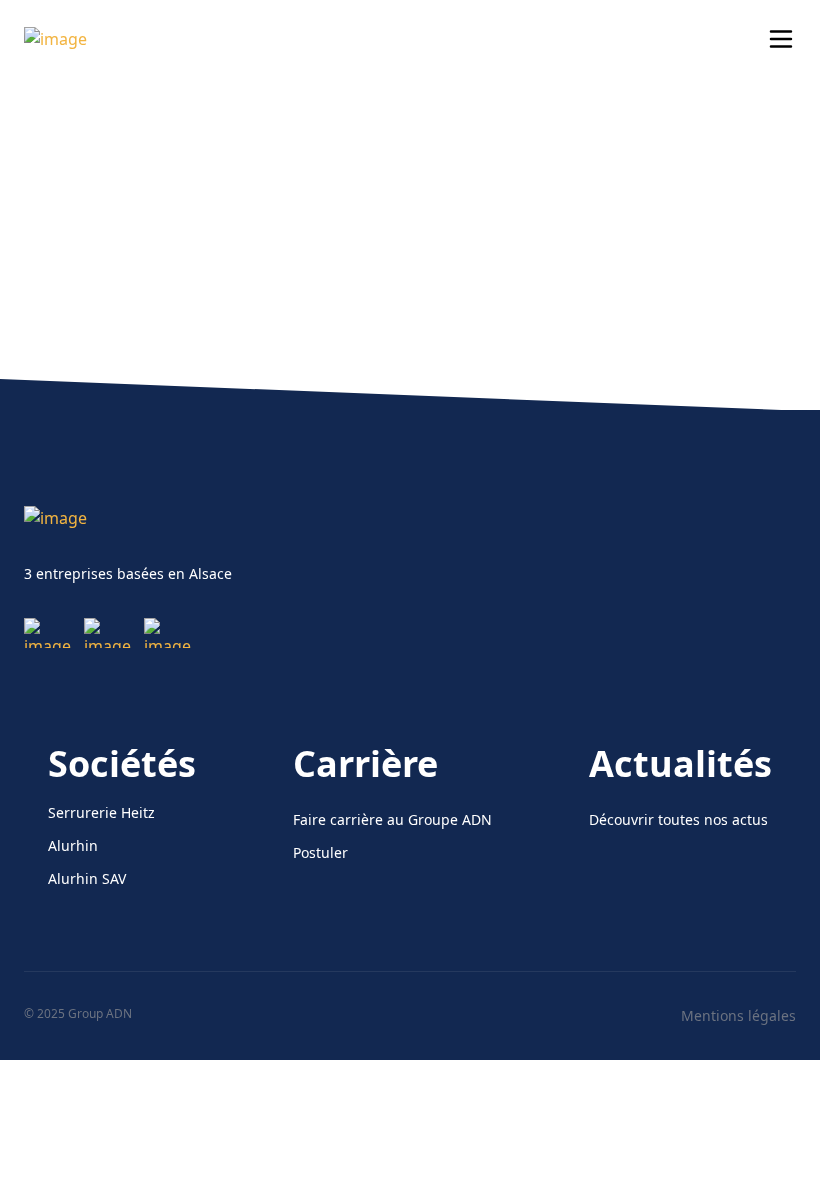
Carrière (365, 763)
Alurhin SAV (87, 878)
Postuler (320, 852)
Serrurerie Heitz (101, 812)
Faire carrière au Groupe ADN (392, 819)
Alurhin (73, 845)
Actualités (680, 763)
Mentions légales (738, 1015)
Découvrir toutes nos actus (678, 819)
